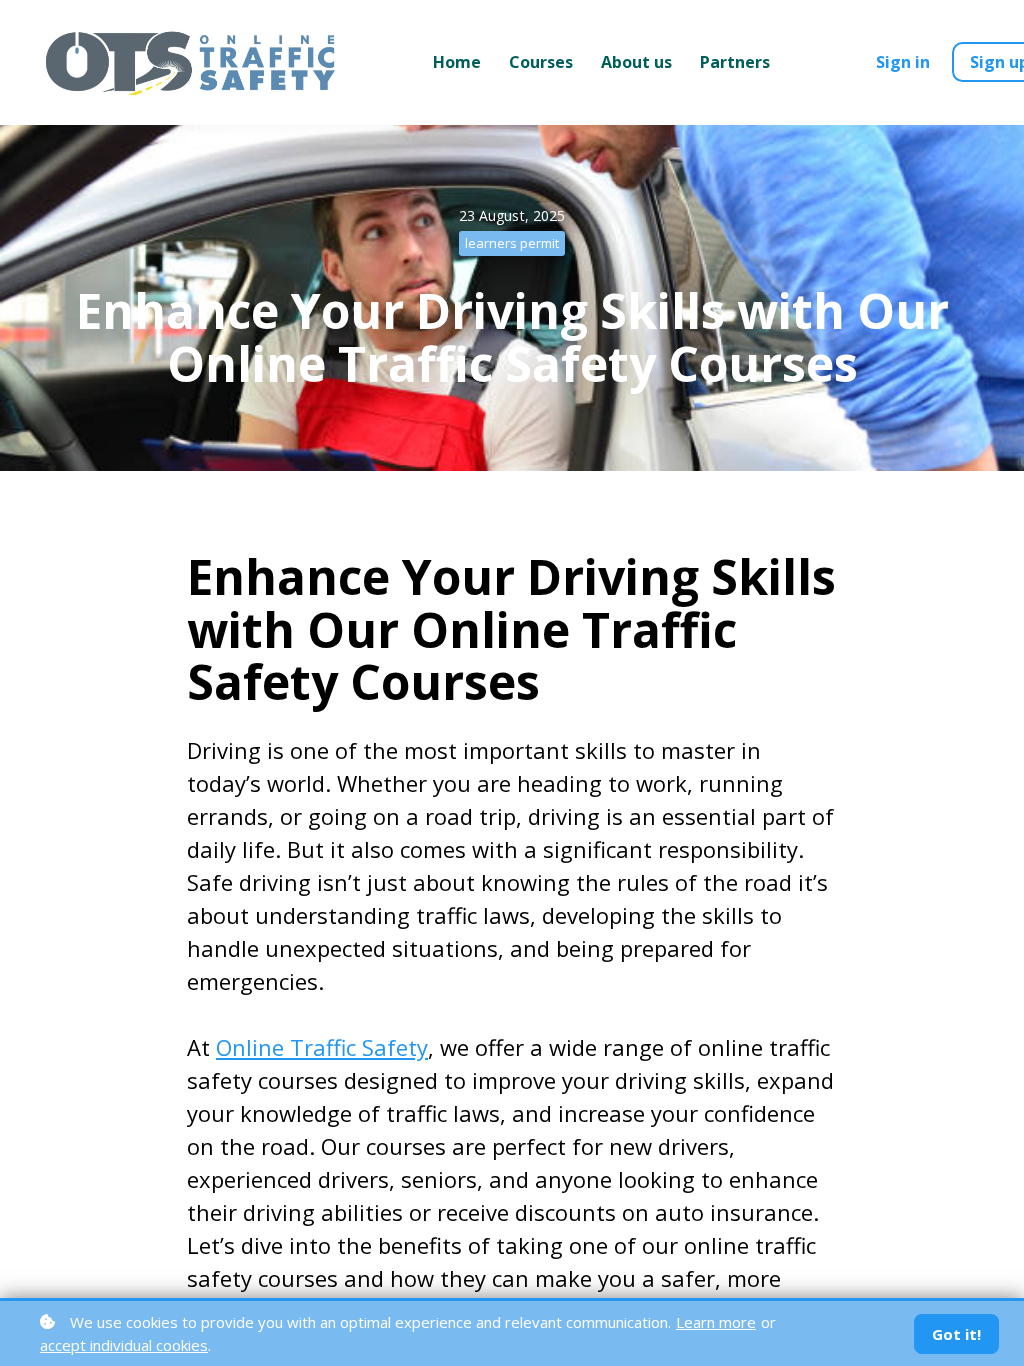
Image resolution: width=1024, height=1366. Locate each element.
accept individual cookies (124, 1345)
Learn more (716, 1322)
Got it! (956, 1334)
